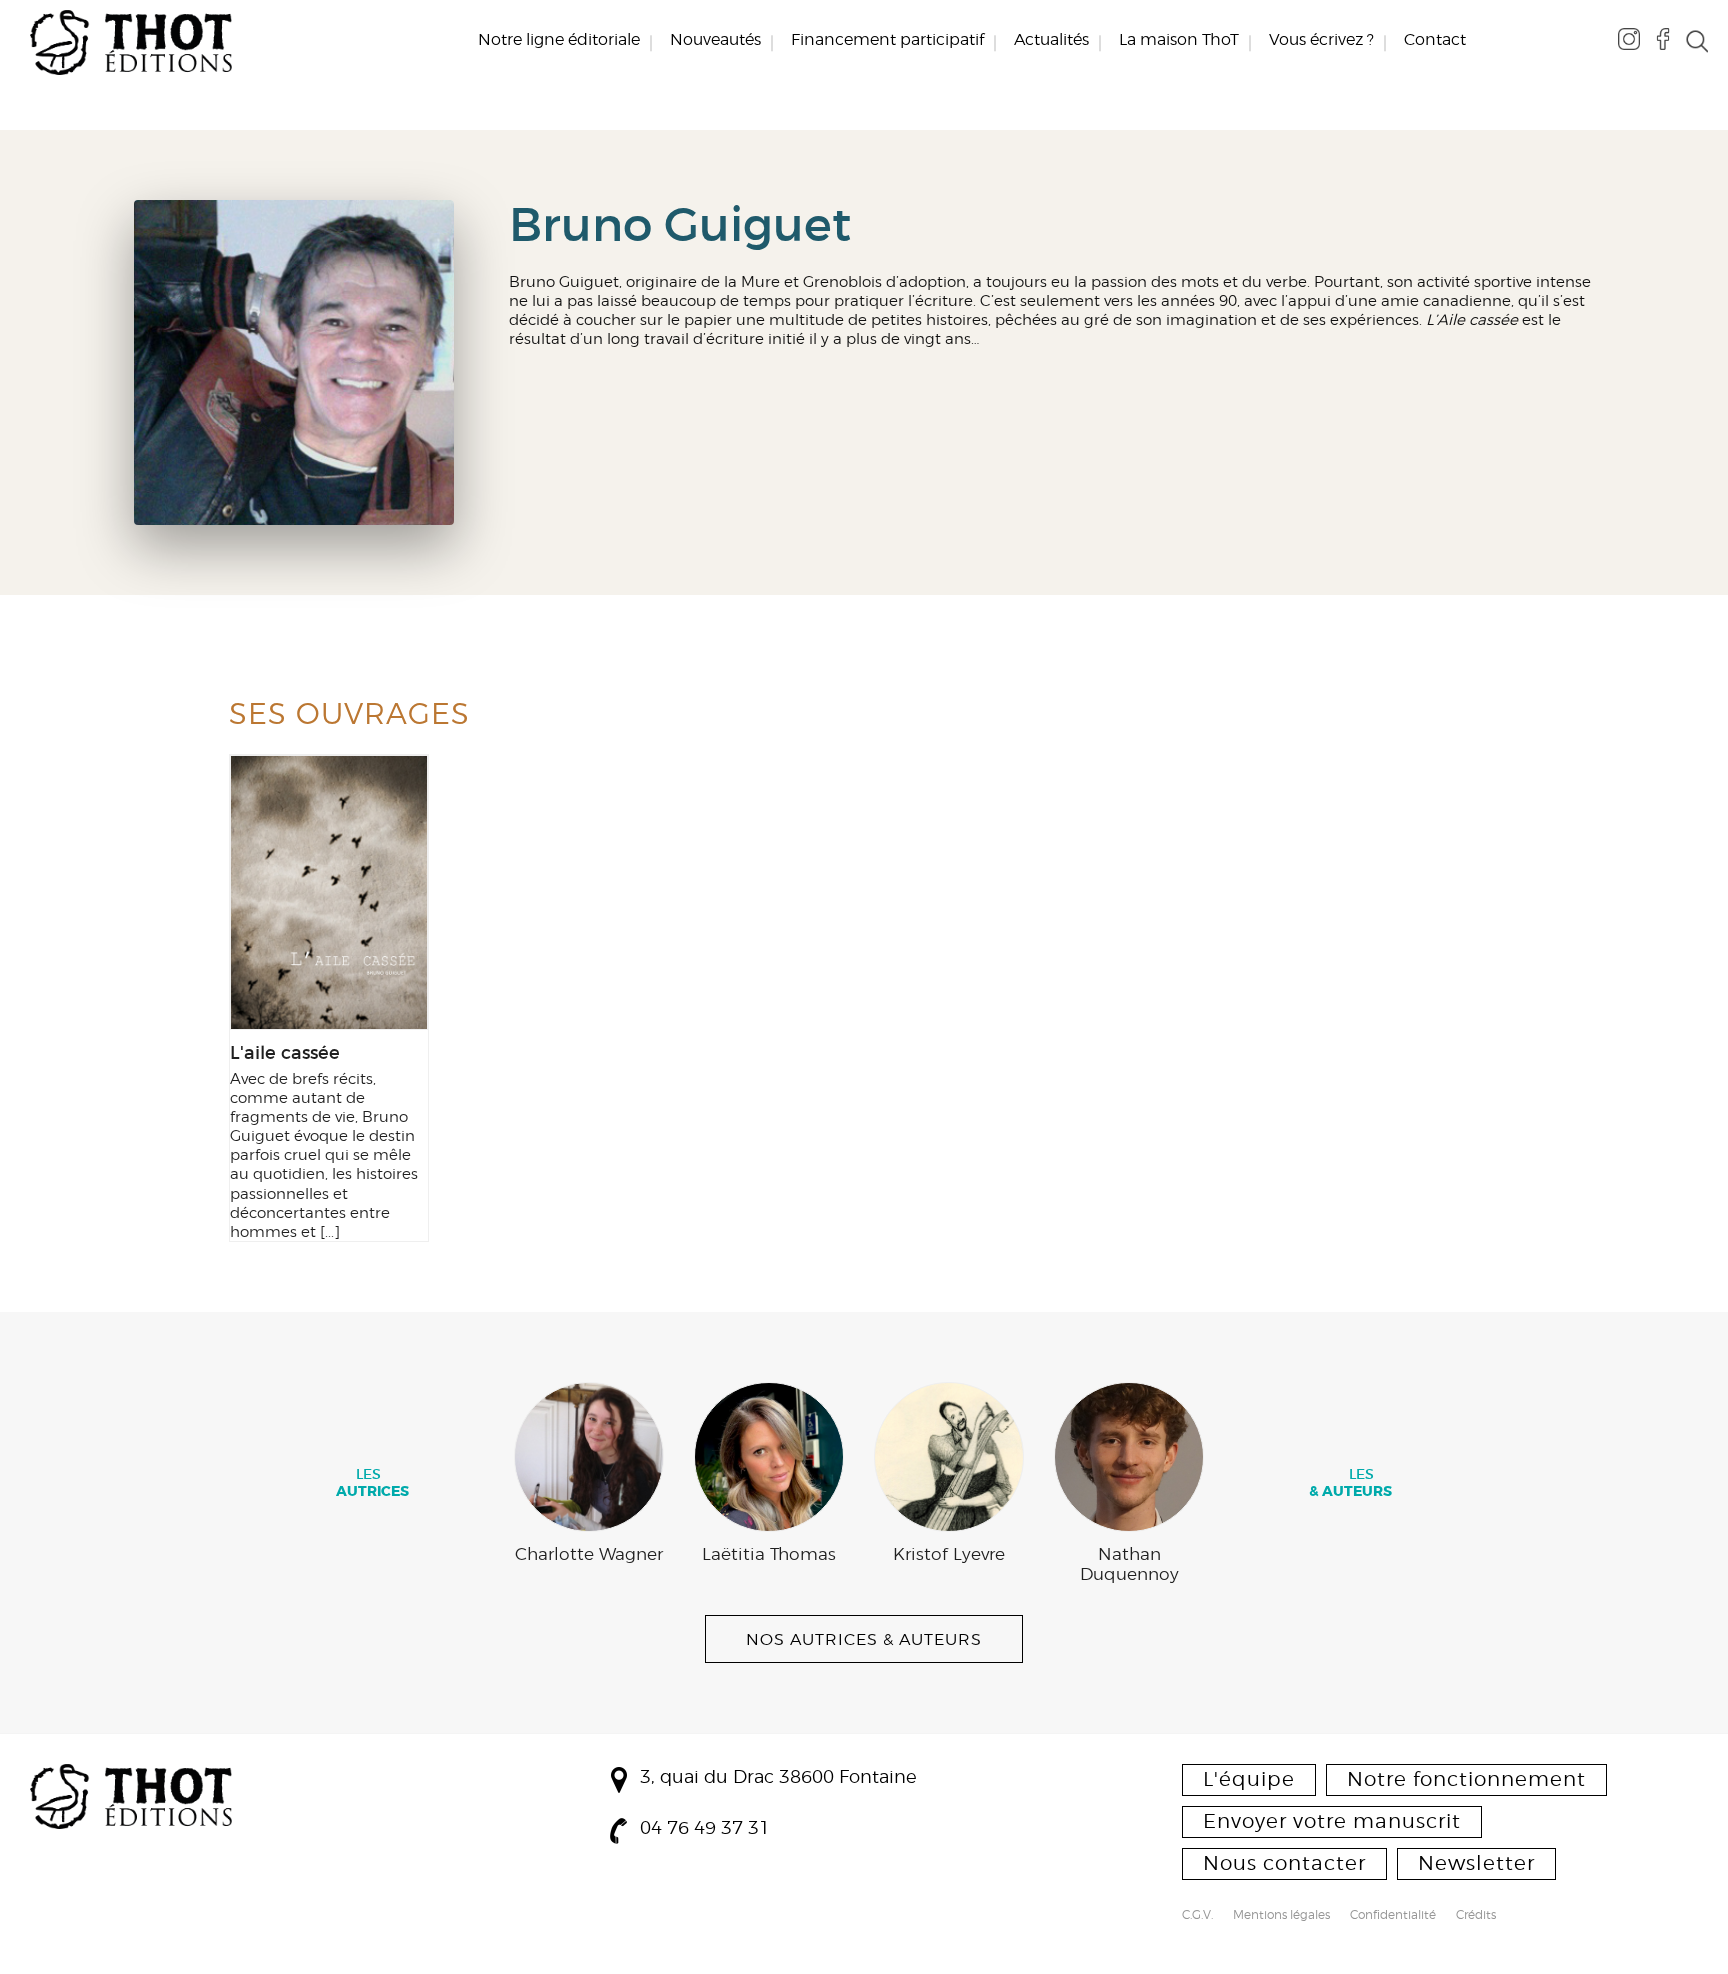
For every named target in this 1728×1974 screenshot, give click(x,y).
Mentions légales (1281, 1916)
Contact (1435, 40)
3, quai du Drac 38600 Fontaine (778, 1776)
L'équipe (1249, 1779)
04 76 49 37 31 (705, 1827)
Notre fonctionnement (1466, 1779)
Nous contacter (1284, 1863)
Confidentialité (1393, 1916)
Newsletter (1476, 1863)
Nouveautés (715, 40)
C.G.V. (1197, 1916)
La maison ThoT (1179, 40)
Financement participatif (887, 40)
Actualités (1051, 40)
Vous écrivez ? (1321, 40)
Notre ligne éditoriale (559, 40)
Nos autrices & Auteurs (864, 1639)
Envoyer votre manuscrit (1332, 1821)
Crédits (1476, 1916)
